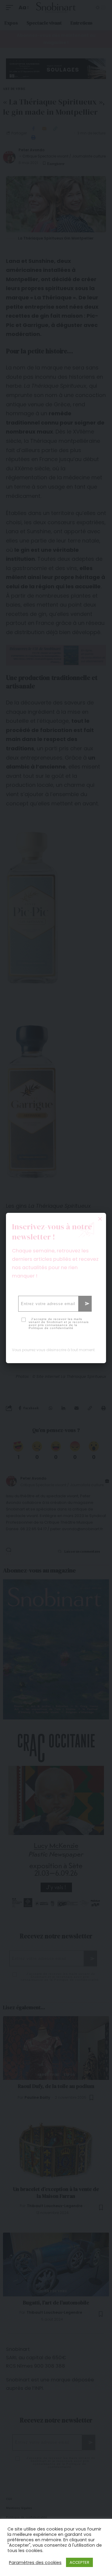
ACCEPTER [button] (79, 2562)
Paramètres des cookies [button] (35, 2563)
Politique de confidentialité (51, 1328)
